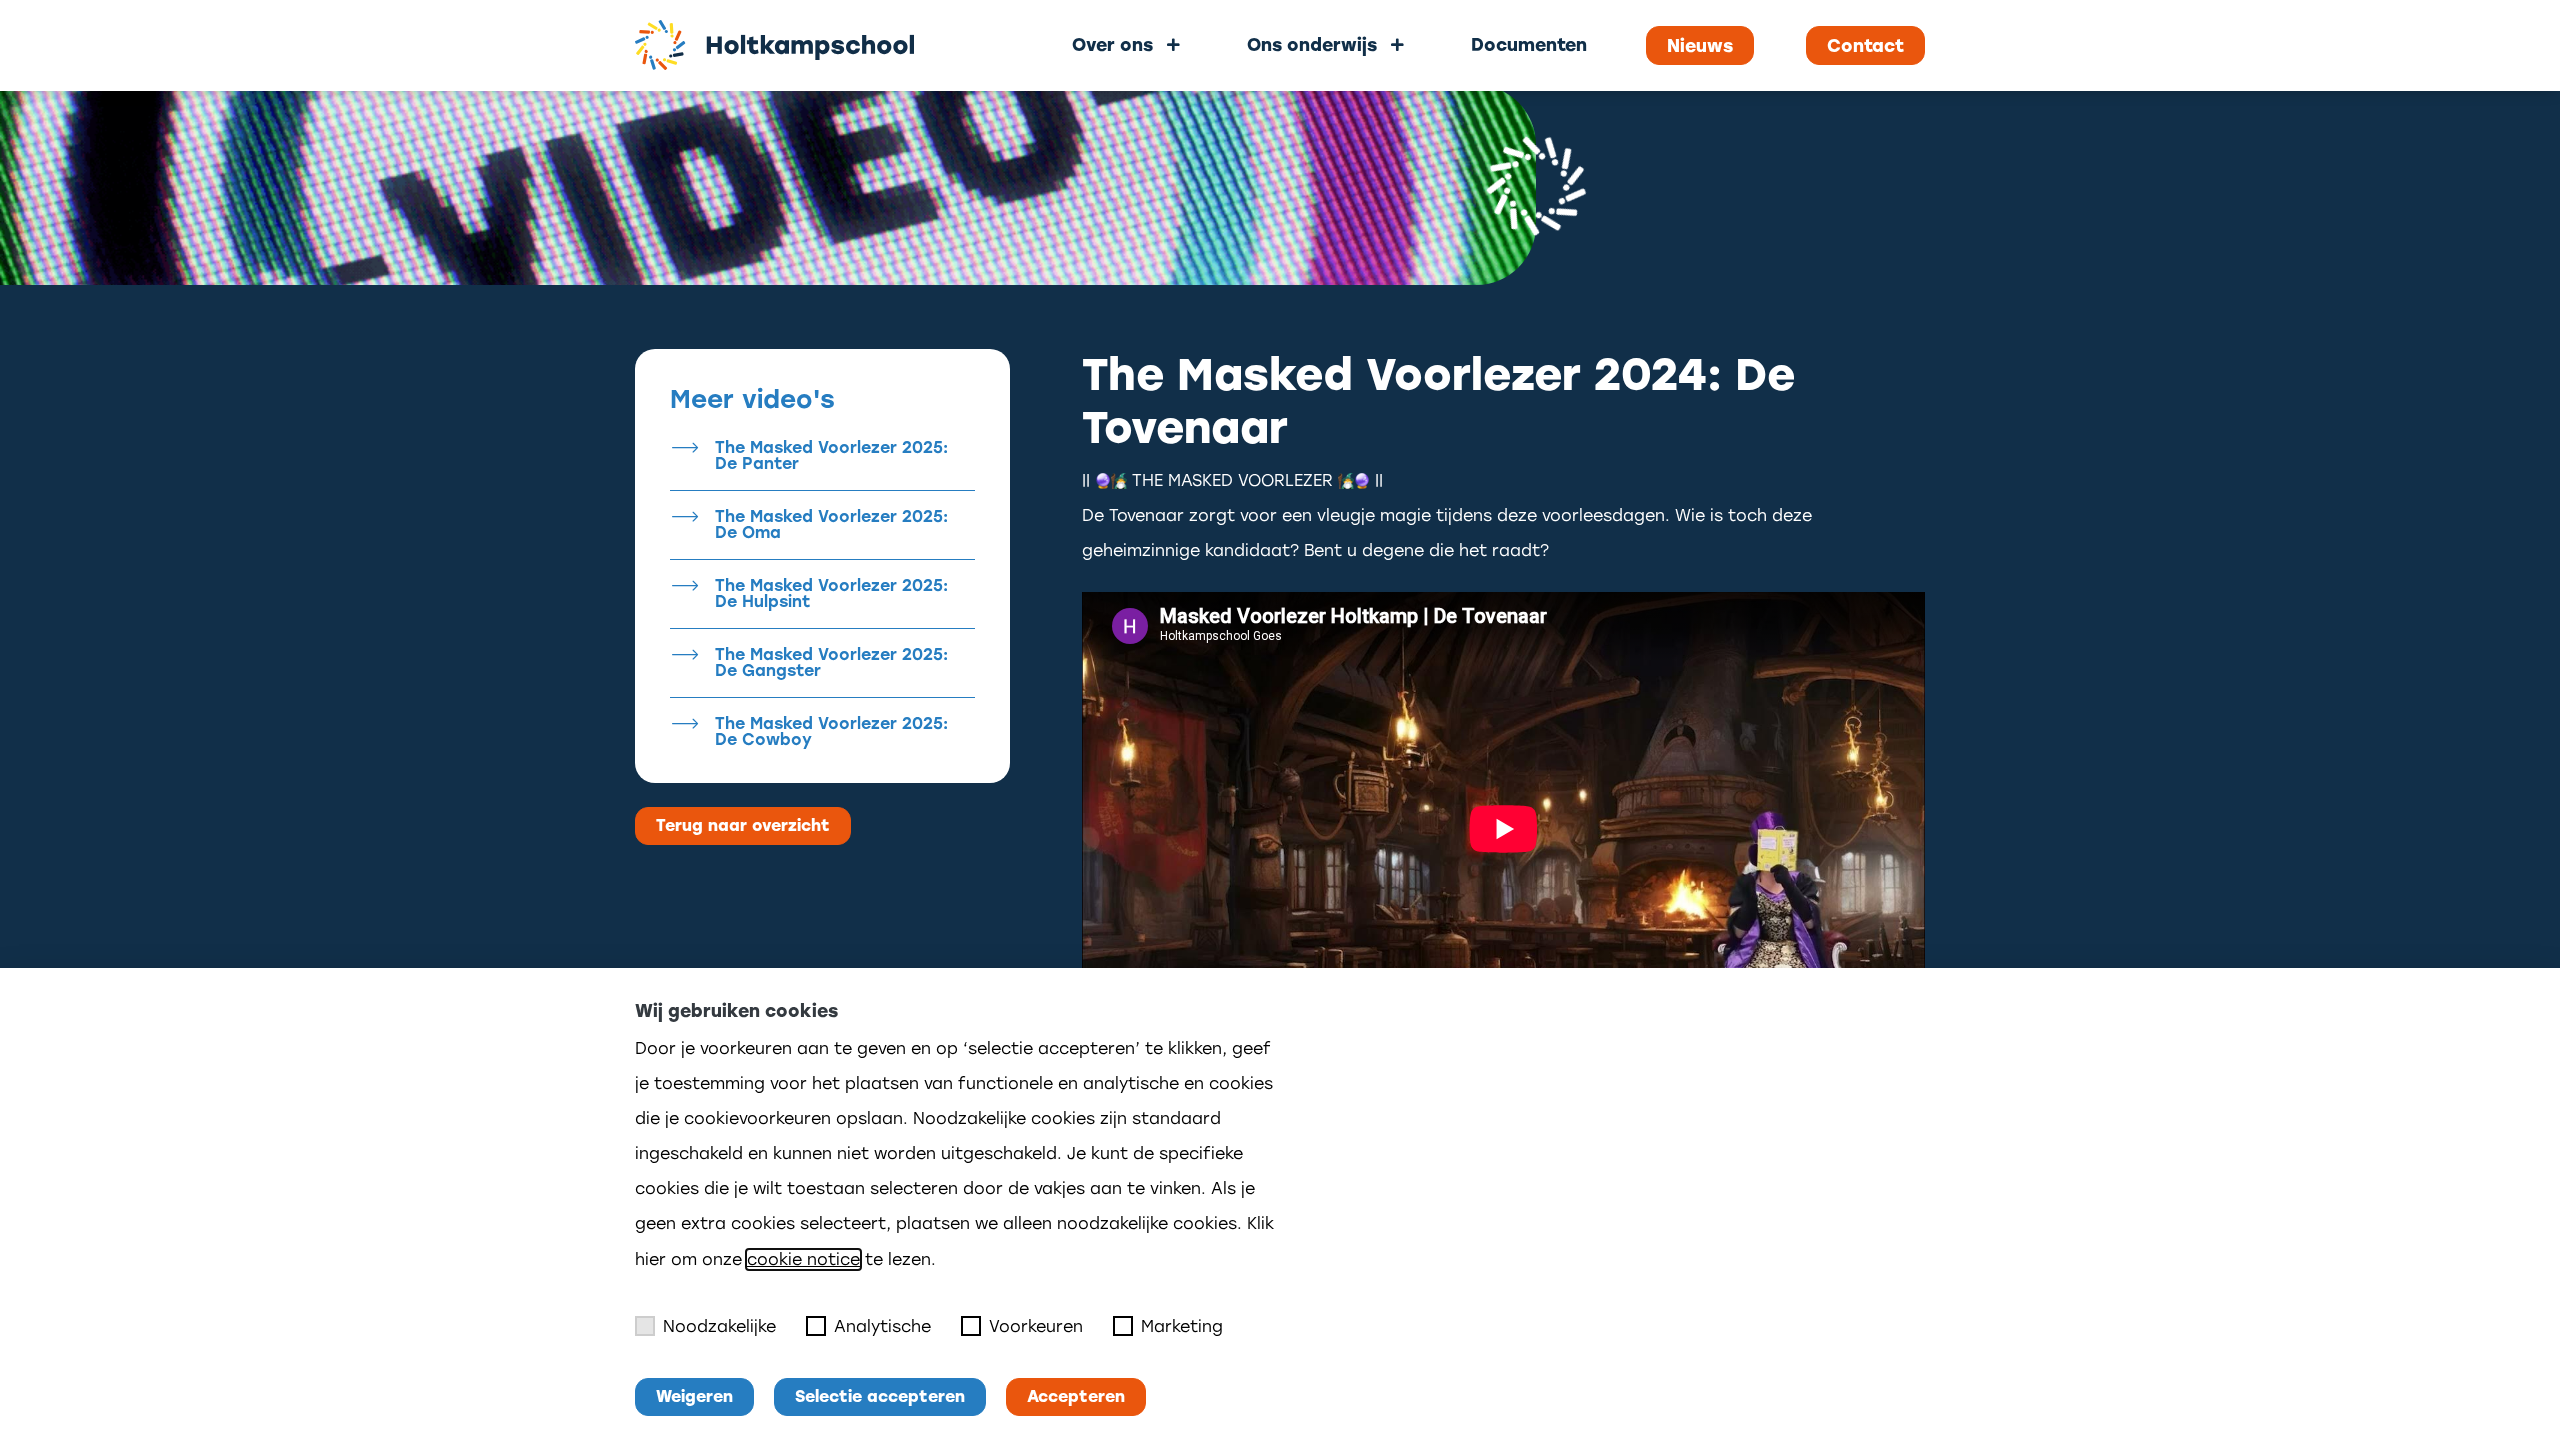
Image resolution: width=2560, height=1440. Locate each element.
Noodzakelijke (719, 1326)
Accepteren (1076, 1396)
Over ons (1112, 44)
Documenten (1529, 44)
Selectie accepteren (880, 1396)
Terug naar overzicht (743, 825)
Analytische (882, 1326)
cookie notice (803, 1259)
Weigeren (694, 1396)
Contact (1865, 46)
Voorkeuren (1036, 1326)
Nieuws (1700, 46)
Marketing (1182, 1326)
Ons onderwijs (1312, 44)
